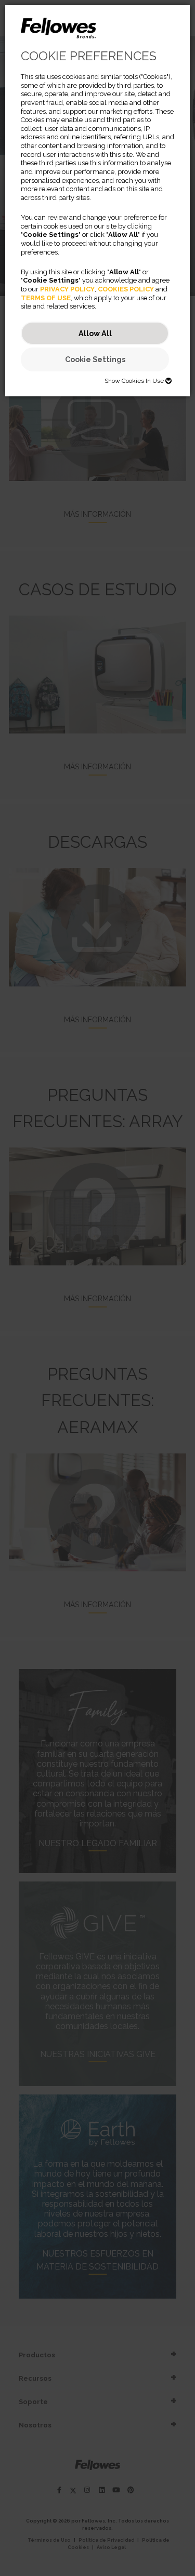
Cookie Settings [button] (95, 359)
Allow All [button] (95, 333)
